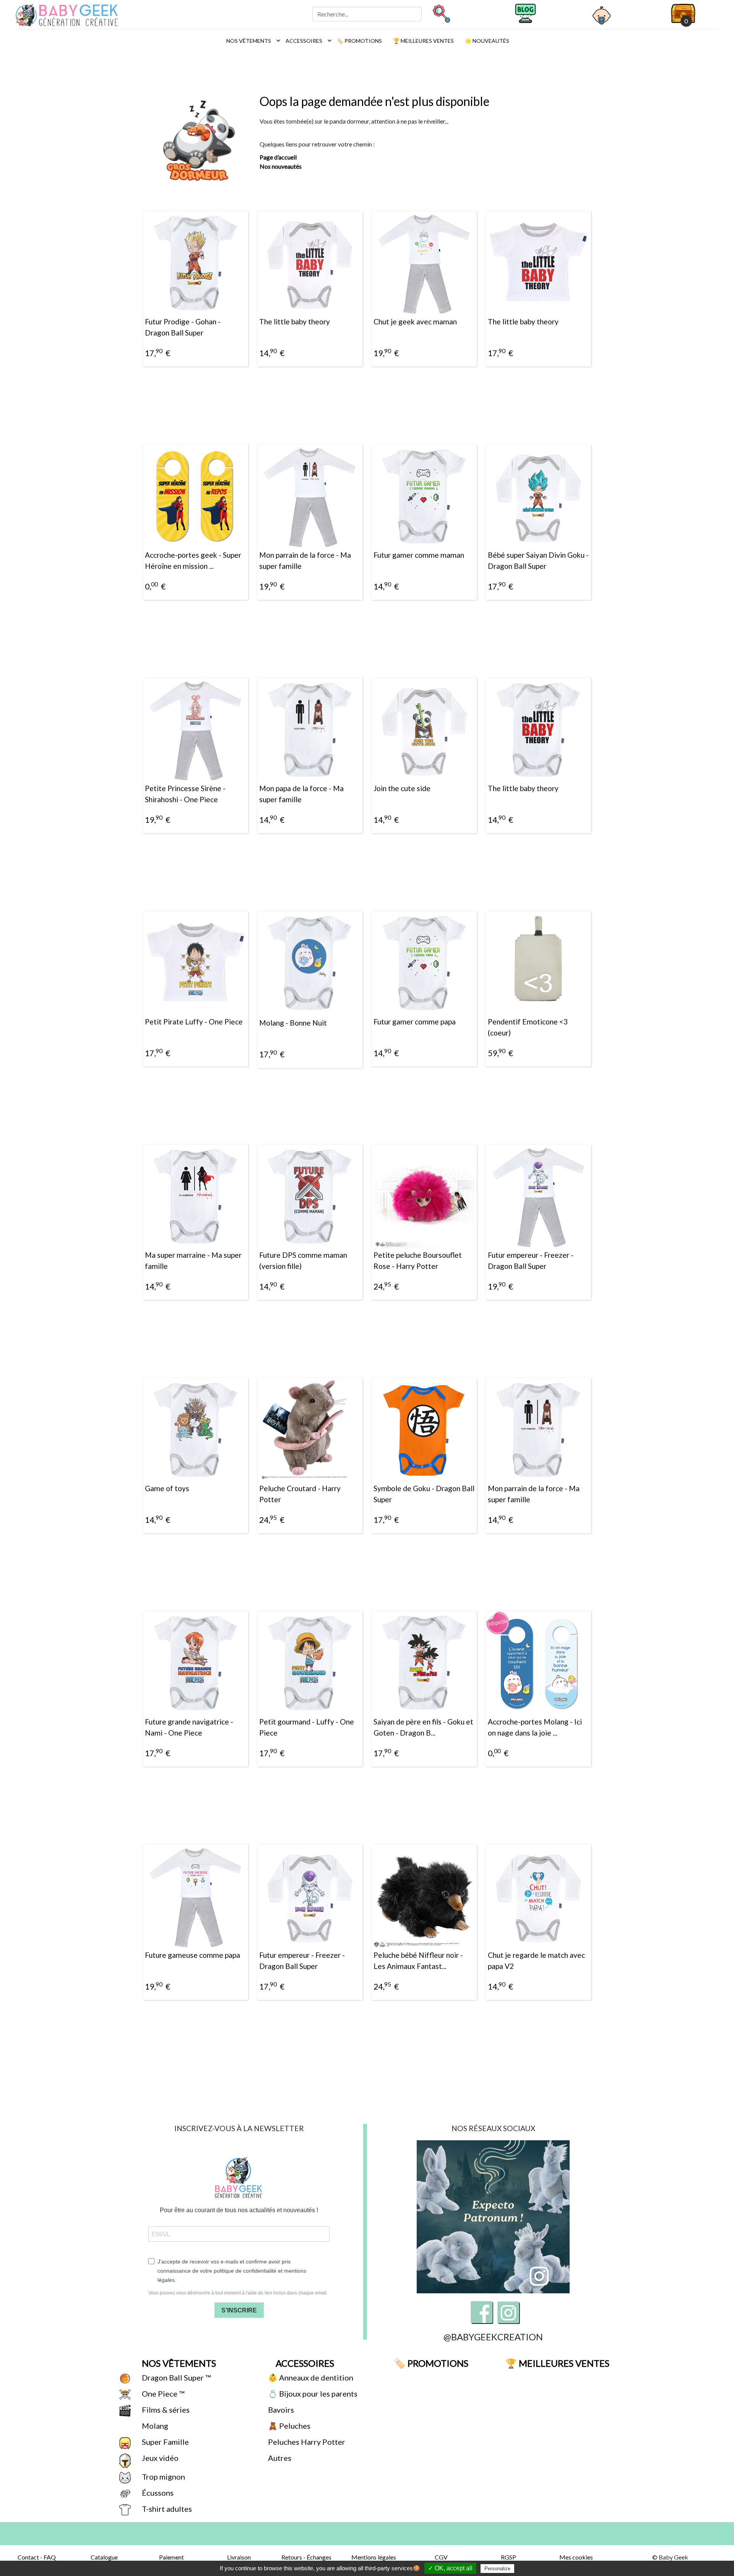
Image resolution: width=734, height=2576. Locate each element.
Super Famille (165, 2442)
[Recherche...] (441, 13)
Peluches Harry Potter (306, 2442)
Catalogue (104, 2557)
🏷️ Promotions (359, 41)
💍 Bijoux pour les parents (312, 2394)
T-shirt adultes (166, 2509)
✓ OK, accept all (450, 2568)
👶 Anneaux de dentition (310, 2377)
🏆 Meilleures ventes (423, 41)
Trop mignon (163, 2477)
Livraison (239, 2557)
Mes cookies (576, 2557)
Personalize (497, 2569)
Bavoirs (280, 2410)
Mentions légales (374, 2557)
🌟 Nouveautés (486, 41)
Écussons (157, 2493)
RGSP (508, 2557)
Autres (279, 2458)
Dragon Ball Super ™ (175, 2377)
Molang (154, 2426)
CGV (441, 2557)
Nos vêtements (251, 41)
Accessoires (307, 41)
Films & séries (165, 2410)
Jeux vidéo (159, 2458)
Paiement (171, 2557)
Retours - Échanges (306, 2557)
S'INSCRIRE (239, 2310)
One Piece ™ (162, 2394)
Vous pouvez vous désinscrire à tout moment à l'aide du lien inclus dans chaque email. (238, 2293)
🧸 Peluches (288, 2426)
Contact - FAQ (37, 2557)
